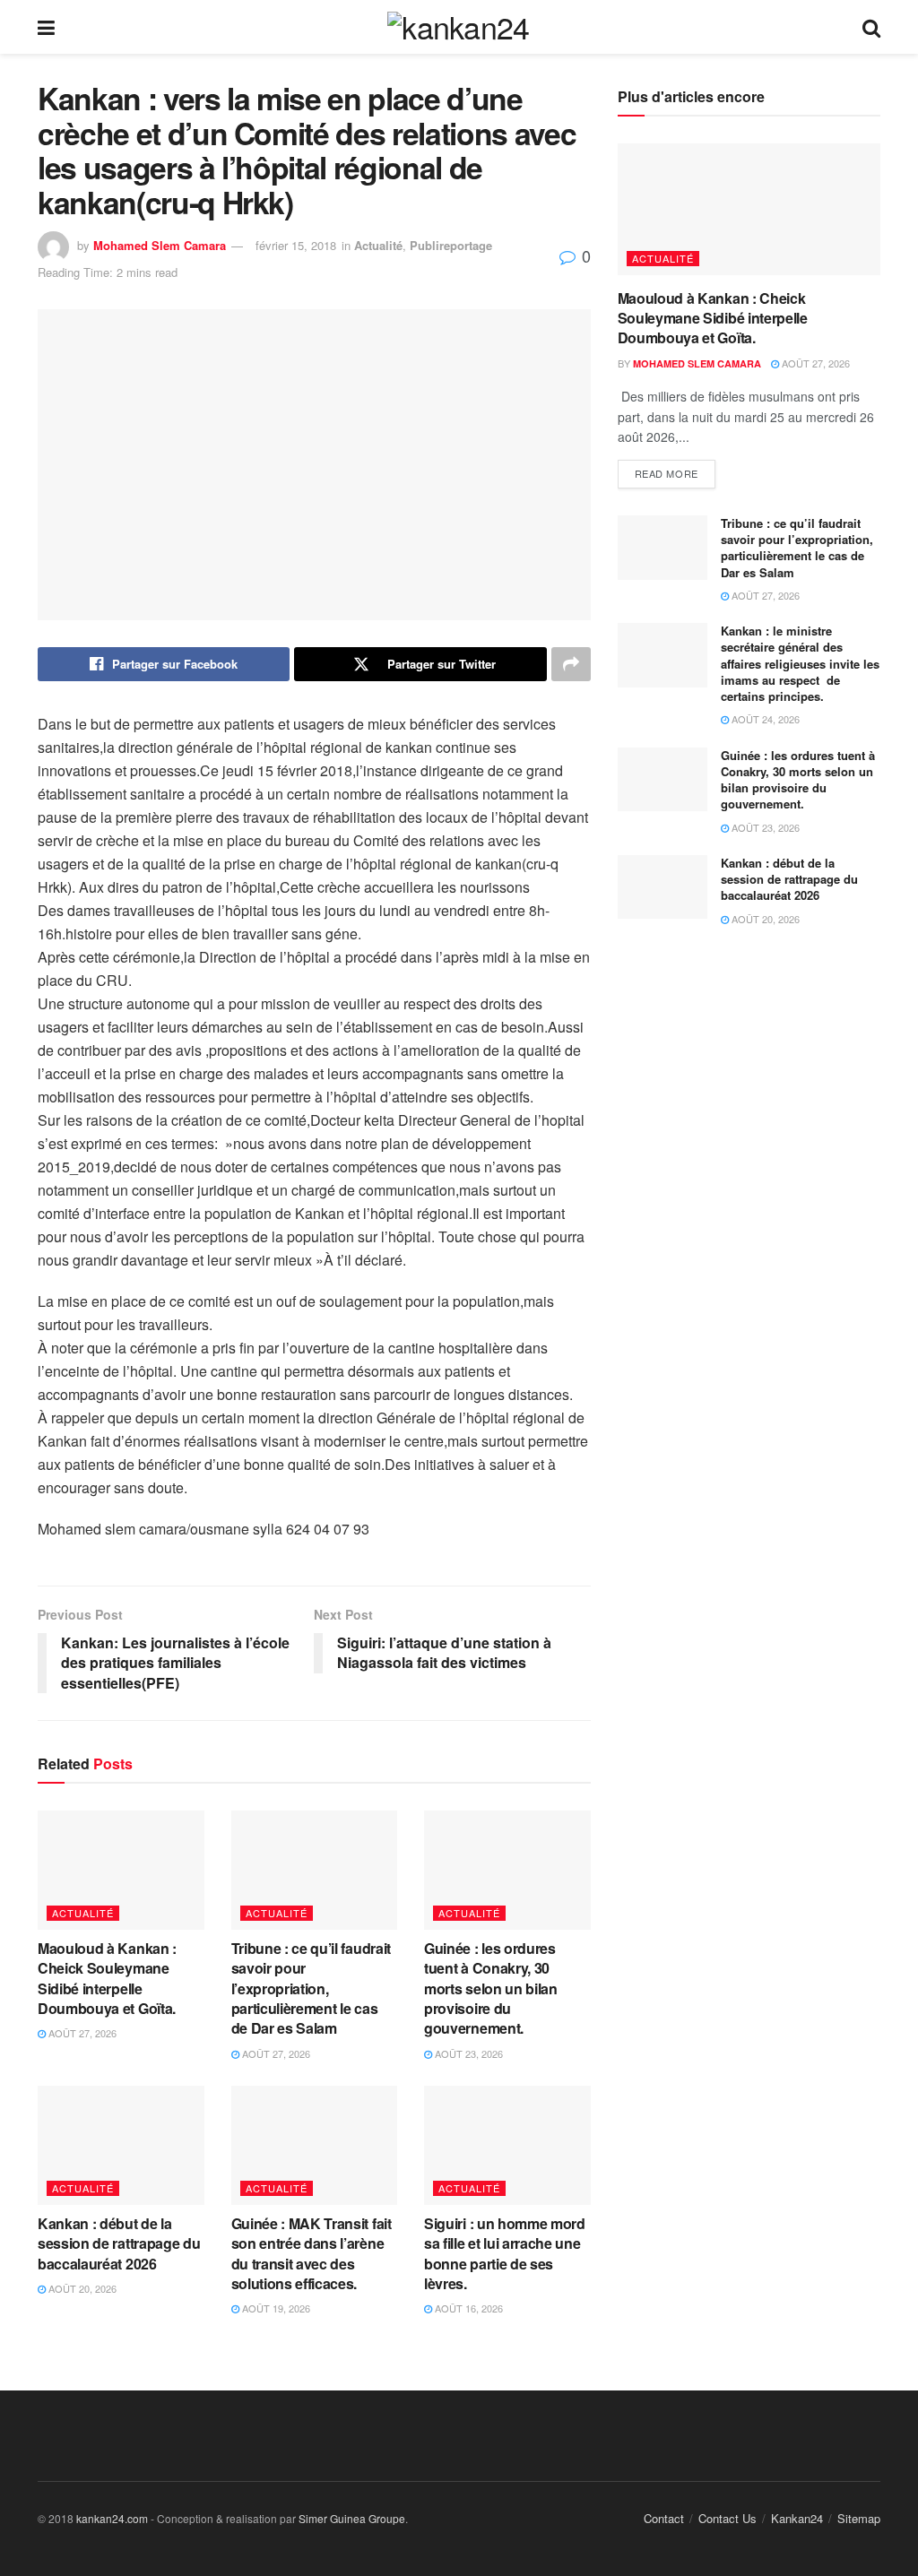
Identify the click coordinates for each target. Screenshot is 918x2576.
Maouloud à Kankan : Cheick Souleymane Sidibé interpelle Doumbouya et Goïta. (107, 1978)
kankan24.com (112, 2518)
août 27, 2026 (81, 2033)
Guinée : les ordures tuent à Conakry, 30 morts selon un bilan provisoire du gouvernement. (491, 1988)
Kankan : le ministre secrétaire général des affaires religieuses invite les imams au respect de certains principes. (800, 663)
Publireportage (451, 245)
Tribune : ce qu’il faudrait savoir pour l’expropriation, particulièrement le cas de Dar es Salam (311, 1988)
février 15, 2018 (296, 245)
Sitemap (859, 2518)
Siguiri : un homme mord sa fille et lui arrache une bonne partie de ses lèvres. (505, 2253)
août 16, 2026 (468, 2308)
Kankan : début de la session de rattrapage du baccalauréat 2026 (119, 2243)
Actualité (378, 245)
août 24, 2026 (764, 719)
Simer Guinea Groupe (352, 2518)
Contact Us (727, 2518)
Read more (667, 473)
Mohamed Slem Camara (160, 245)
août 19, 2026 (275, 2308)
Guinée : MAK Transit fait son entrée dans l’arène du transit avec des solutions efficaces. (312, 2253)
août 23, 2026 (468, 2053)
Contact (664, 2518)
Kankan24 (797, 2518)
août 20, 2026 (81, 2288)
